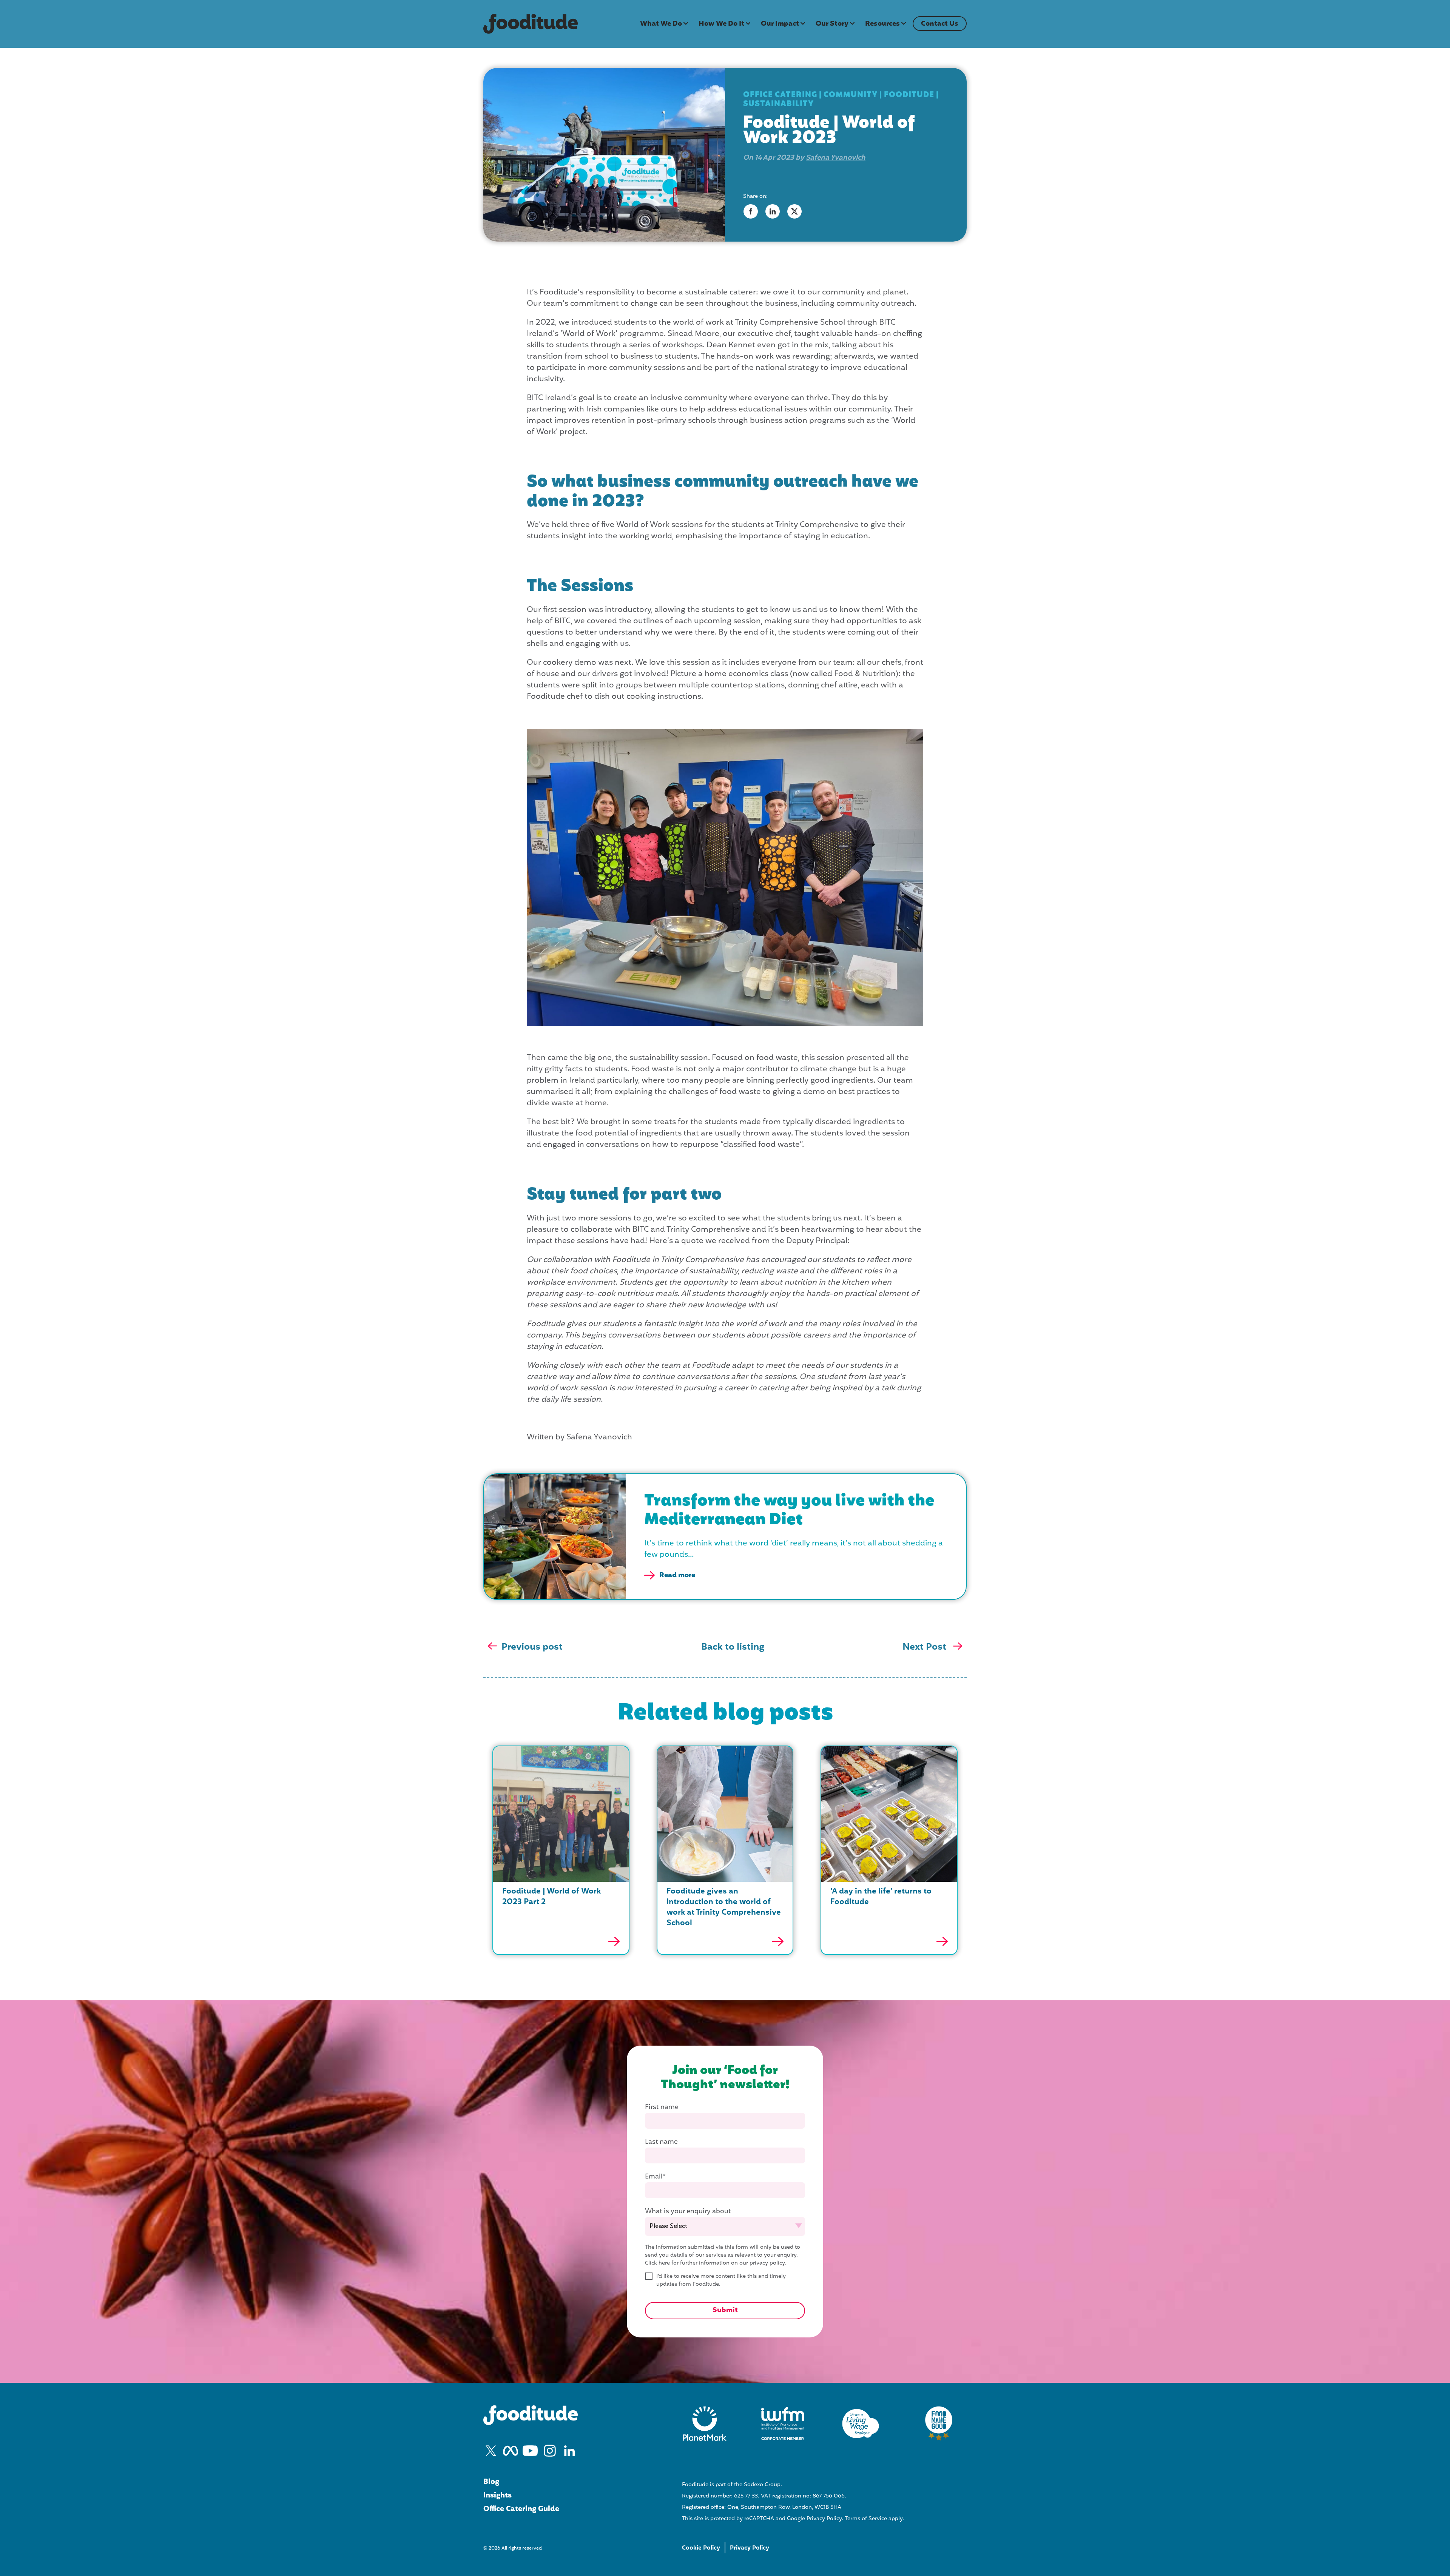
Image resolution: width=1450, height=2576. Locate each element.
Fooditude (909, 95)
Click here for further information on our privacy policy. (716, 2263)
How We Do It (721, 24)
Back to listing (733, 1647)
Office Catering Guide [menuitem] (521, 2509)
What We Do (661, 24)
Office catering (780, 95)
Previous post (532, 1647)
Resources (882, 24)
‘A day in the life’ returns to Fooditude (881, 1897)
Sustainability (778, 104)
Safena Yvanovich (836, 158)
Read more (677, 1575)
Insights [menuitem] (497, 2496)
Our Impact (780, 24)
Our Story (832, 24)
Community (851, 95)
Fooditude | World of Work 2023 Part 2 (551, 1897)
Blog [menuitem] (491, 2482)
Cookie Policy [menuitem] (701, 2548)
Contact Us (940, 24)
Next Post (926, 1647)
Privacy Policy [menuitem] (750, 2548)
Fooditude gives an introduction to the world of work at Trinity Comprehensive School (724, 1907)
